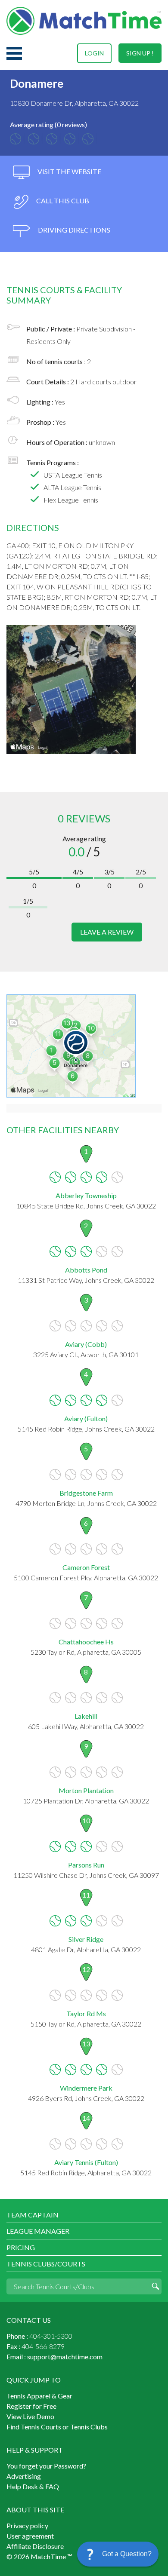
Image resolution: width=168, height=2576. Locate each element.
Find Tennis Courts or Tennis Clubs (57, 2427)
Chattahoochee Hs (86, 1642)
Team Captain (33, 2215)
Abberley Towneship (86, 1195)
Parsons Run (86, 1865)
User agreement (30, 2536)
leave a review (107, 932)
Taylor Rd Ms (86, 2013)
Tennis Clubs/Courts (46, 2264)
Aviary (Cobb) (86, 1344)
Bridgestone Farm (86, 1493)
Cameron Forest (86, 1567)
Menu (14, 53)
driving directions (73, 230)
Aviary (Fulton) (86, 1418)
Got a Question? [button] (127, 2554)
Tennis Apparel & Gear (39, 2396)
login (94, 53)
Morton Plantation (86, 1790)
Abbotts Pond (86, 1270)
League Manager (38, 2231)
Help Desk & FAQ (33, 2486)
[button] (118, 2554)
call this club (62, 201)
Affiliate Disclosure (35, 2546)
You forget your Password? (46, 2466)
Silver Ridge (86, 1939)
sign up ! (140, 53)
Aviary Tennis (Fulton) (86, 2162)
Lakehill (86, 1716)
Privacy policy (27, 2525)
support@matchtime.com (65, 2357)
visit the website (69, 171)
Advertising (24, 2476)
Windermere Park (86, 2088)
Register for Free (31, 2406)
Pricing (21, 2247)
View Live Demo (30, 2416)
